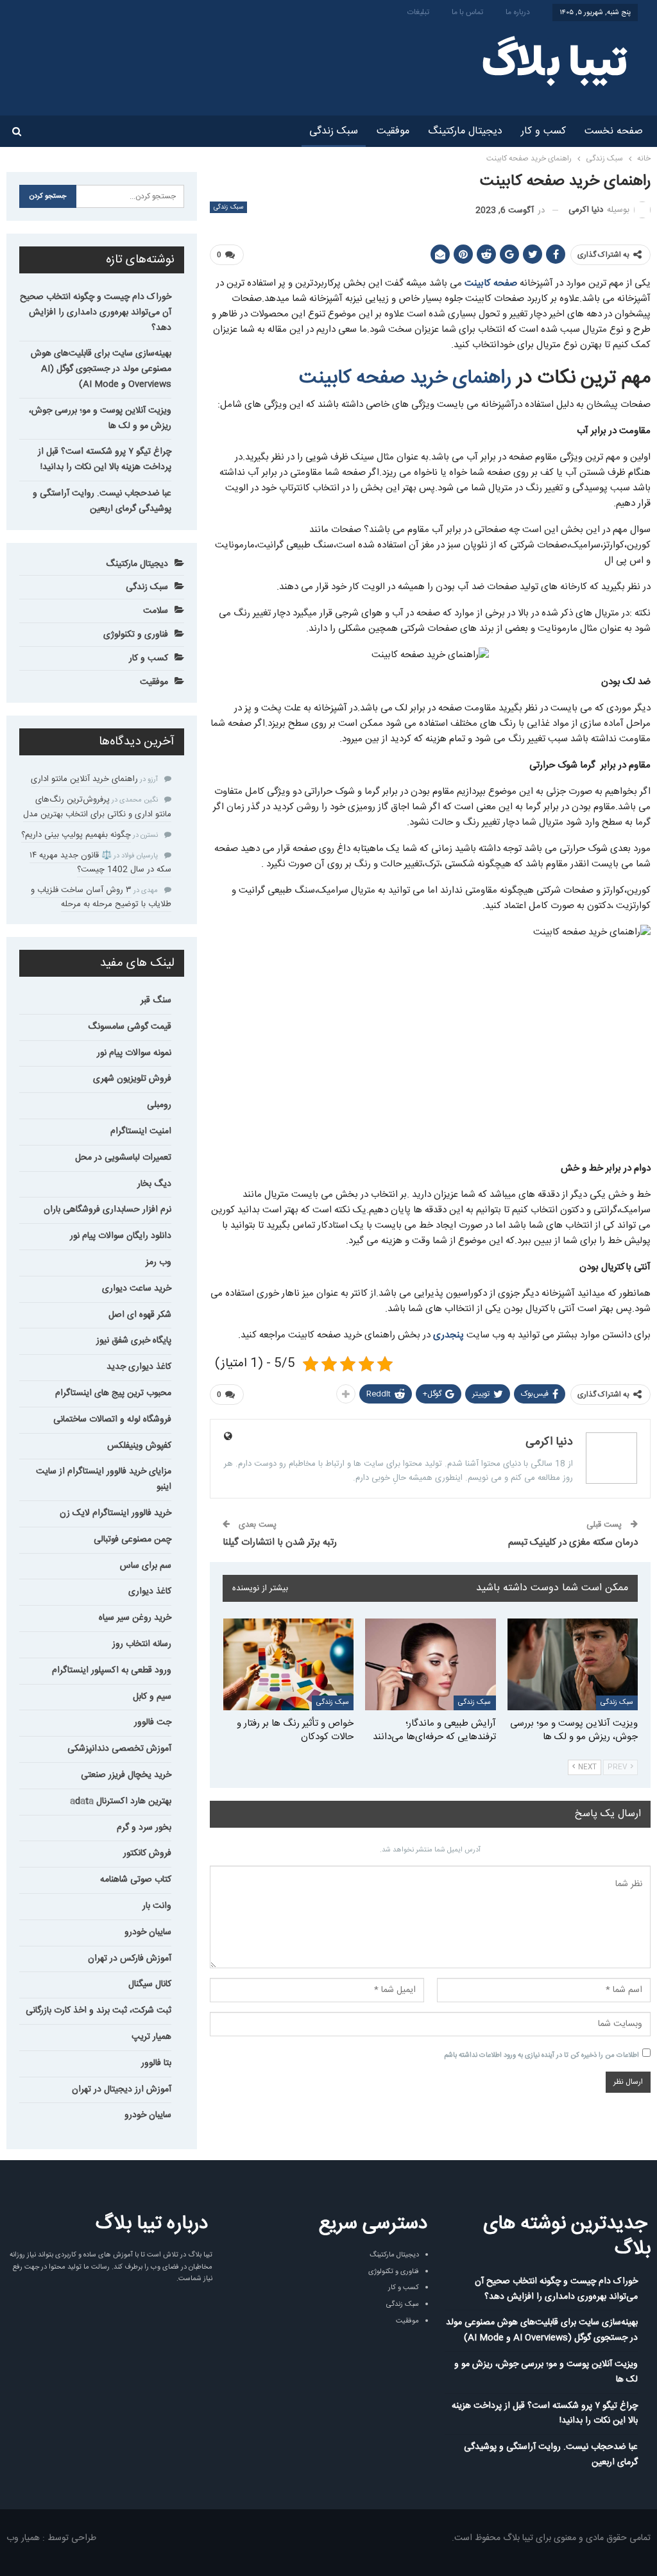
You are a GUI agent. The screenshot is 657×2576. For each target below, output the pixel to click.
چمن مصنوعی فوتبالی (132, 1540)
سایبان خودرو (148, 1932)
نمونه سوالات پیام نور (134, 1053)
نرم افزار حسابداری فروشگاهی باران (107, 1210)
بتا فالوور (156, 2063)
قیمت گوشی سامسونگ (130, 1027)
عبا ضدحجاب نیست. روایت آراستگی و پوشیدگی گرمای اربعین (102, 501)
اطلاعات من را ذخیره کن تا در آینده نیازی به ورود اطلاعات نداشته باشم (542, 2056)
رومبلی (159, 1105)
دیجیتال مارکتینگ (465, 131)
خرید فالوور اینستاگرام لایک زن (115, 1513)
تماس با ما (467, 12)
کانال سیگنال (150, 1984)
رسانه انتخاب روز (142, 1644)
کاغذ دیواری (150, 1592)
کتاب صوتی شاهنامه (136, 1880)
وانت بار (157, 1906)
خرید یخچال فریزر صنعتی (126, 1775)
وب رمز (158, 1262)
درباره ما (518, 12)
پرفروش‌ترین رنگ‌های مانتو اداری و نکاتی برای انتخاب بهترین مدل (97, 807)
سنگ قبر (156, 1000)
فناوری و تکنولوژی (136, 635)
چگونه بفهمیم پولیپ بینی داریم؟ (76, 835)
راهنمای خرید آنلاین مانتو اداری (84, 779)
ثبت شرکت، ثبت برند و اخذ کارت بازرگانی (98, 2011)
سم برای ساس (146, 1566)
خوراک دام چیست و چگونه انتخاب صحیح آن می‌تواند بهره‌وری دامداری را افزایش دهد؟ (96, 313)
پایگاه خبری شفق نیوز (134, 1341)
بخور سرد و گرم (144, 1828)
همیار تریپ (151, 2037)
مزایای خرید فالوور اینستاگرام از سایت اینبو (104, 1479)
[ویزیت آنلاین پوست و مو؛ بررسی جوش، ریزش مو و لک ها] (573, 1664)
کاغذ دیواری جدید (139, 1367)
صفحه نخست (614, 131)
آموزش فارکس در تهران (130, 1959)
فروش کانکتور (147, 1853)
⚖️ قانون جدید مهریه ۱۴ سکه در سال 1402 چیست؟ (100, 863)
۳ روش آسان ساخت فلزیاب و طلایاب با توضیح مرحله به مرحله (101, 897)
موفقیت (393, 131)
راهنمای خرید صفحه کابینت (405, 378)
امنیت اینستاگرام (141, 1131)
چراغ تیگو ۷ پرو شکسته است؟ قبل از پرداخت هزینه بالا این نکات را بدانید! (105, 459)
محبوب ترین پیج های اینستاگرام (113, 1393)
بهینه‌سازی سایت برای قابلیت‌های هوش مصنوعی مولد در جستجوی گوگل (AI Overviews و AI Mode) (101, 369)
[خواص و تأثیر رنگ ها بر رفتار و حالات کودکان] (289, 1664)
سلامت (156, 611)
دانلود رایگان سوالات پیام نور (121, 1236)
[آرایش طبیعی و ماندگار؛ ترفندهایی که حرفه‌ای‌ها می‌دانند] (431, 1664)
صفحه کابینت (491, 283)
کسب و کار (543, 131)
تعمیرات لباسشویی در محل (123, 1158)
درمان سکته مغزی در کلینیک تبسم (573, 1542)
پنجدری (448, 1335)
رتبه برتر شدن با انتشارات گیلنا (280, 1542)
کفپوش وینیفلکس (139, 1446)
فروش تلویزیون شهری (132, 1079)
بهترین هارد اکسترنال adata (121, 1801)
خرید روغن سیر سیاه (135, 1618)
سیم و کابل (152, 1697)
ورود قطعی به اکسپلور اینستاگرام (112, 1670)
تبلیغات (418, 12)
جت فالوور (153, 1722)
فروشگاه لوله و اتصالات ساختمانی (112, 1420)
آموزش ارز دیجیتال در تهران (122, 2090)
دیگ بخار (154, 1184)
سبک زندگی (334, 131)
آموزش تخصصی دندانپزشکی (119, 1749)
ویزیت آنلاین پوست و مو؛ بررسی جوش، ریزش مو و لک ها (100, 418)
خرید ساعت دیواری (137, 1289)
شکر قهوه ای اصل (140, 1315)
